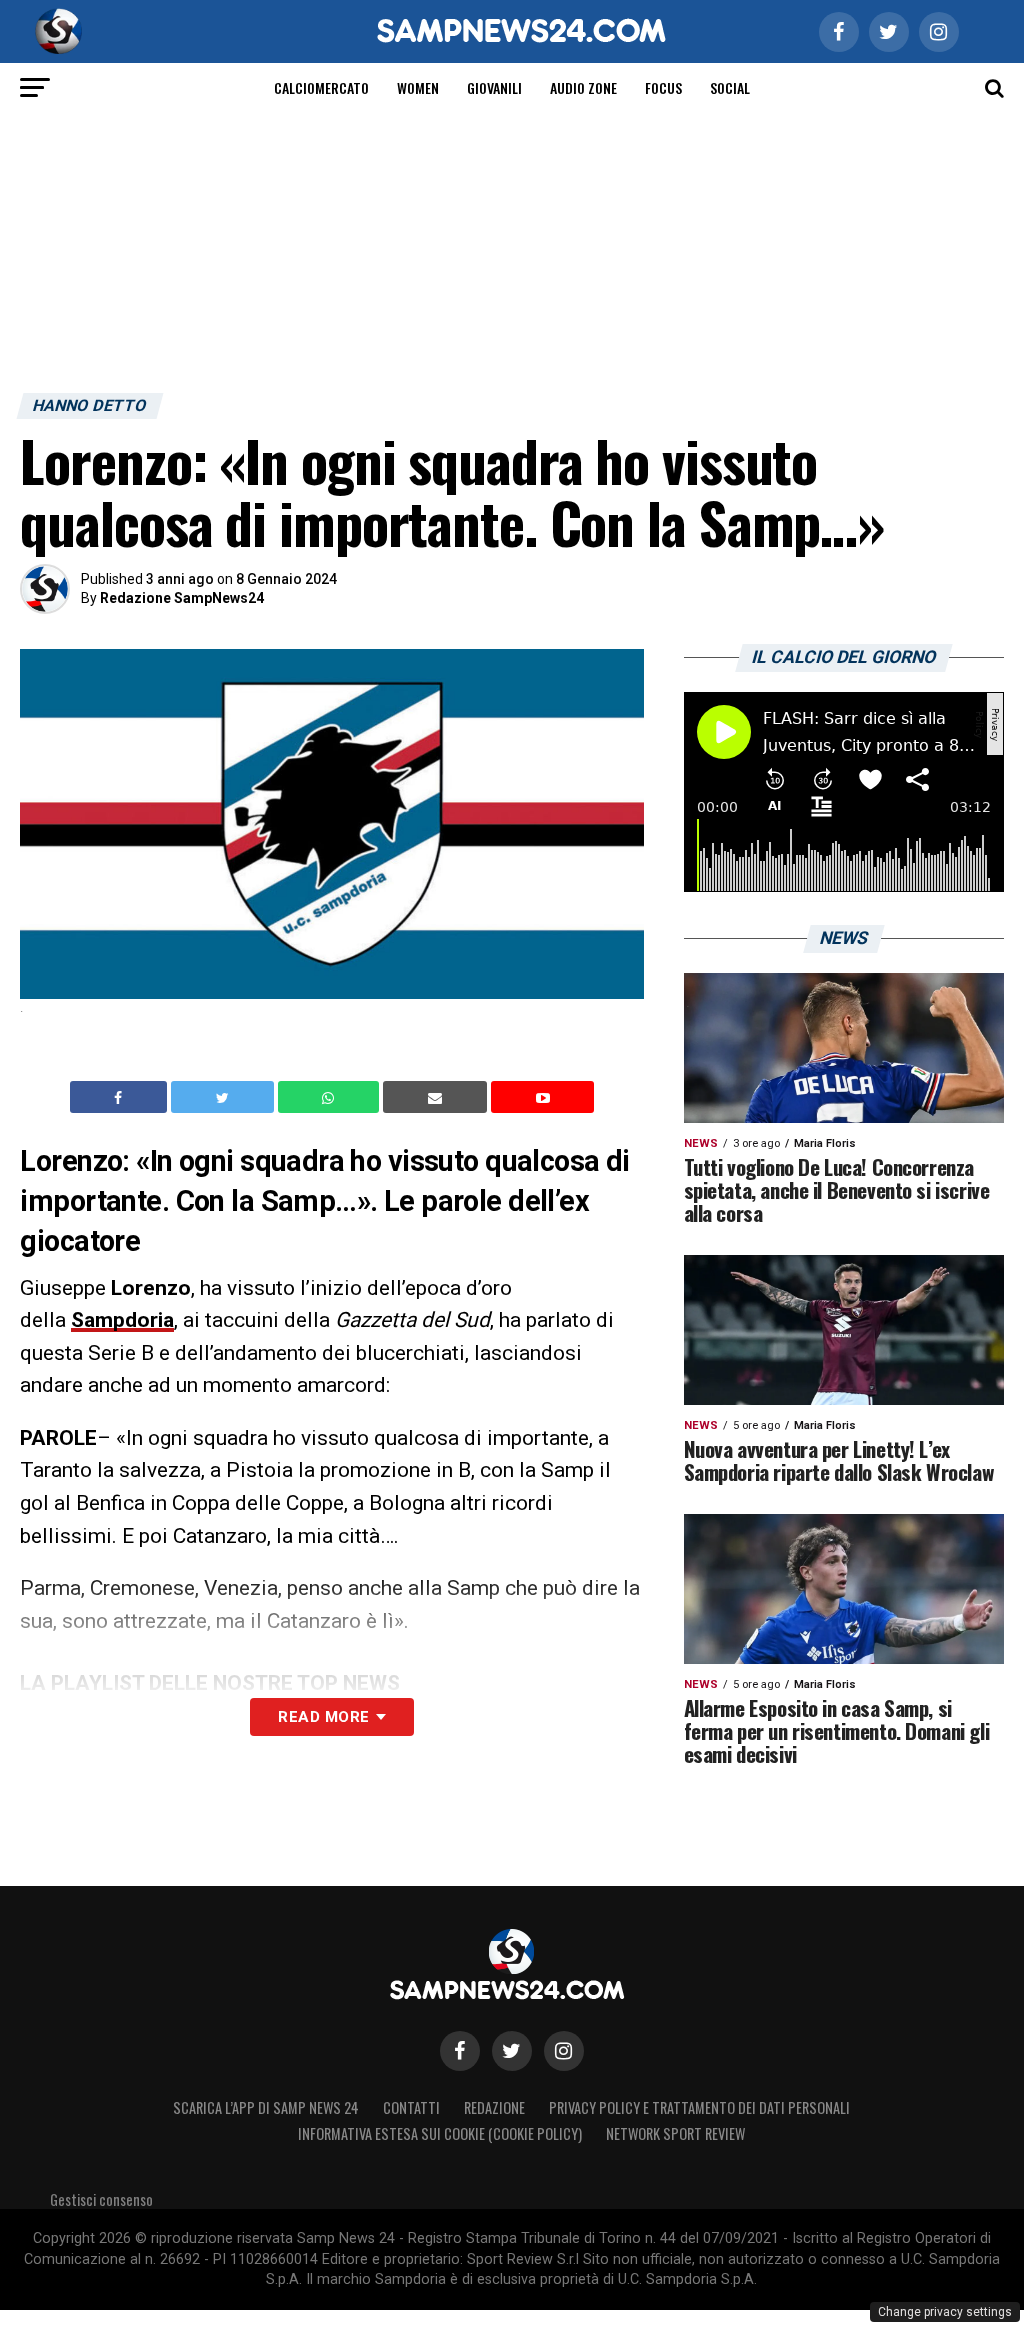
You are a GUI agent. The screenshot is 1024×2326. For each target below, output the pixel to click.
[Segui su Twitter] (512, 2051)
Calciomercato (321, 87)
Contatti (411, 2107)
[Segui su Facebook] (460, 2051)
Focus (663, 87)
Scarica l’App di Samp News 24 (266, 2107)
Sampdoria (122, 1320)
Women (418, 87)
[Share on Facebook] (121, 1097)
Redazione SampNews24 (182, 598)
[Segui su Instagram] (564, 2051)
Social (730, 87)
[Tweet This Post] (224, 1097)
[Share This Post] (331, 1097)
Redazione (494, 2107)
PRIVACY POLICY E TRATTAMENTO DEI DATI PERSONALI (699, 2107)
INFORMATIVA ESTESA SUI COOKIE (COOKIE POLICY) (440, 2133)
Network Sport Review (675, 2133)
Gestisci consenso (101, 2199)
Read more (323, 1717)
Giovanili (494, 87)
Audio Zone (583, 87)
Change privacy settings (945, 2312)
